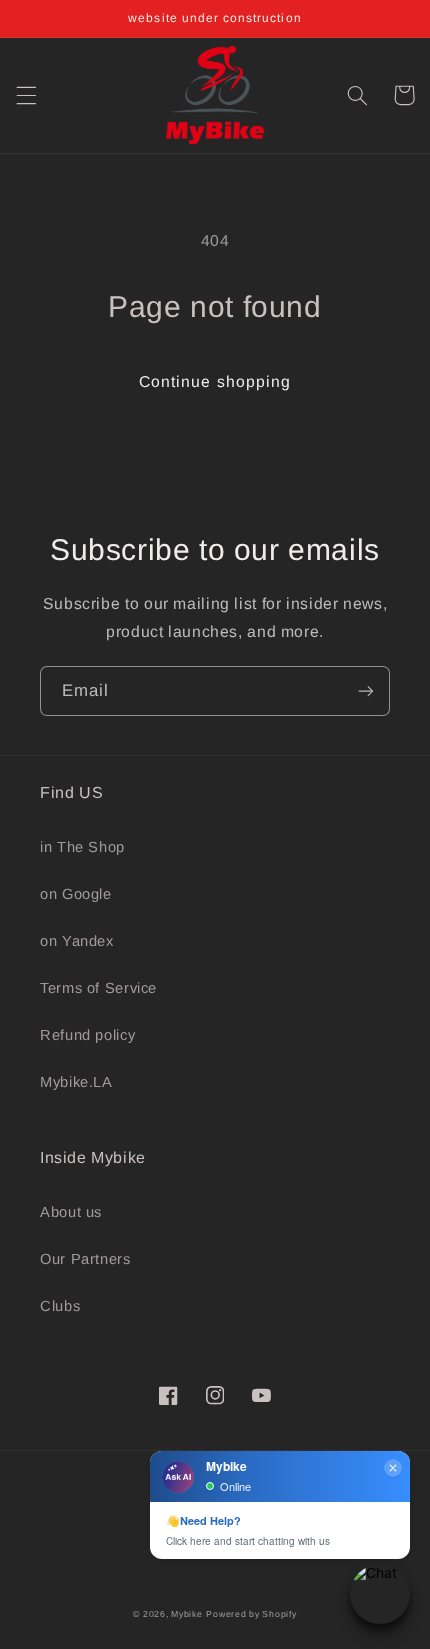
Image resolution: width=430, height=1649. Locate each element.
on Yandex (77, 941)
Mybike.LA (76, 1082)
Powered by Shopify (251, 1614)
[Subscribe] (366, 690)
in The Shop (82, 847)
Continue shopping (215, 381)
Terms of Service (98, 988)
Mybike (186, 1614)
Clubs (60, 1306)
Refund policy (87, 1035)
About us (71, 1212)
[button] (26, 95)
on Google (76, 894)
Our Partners (85, 1259)
